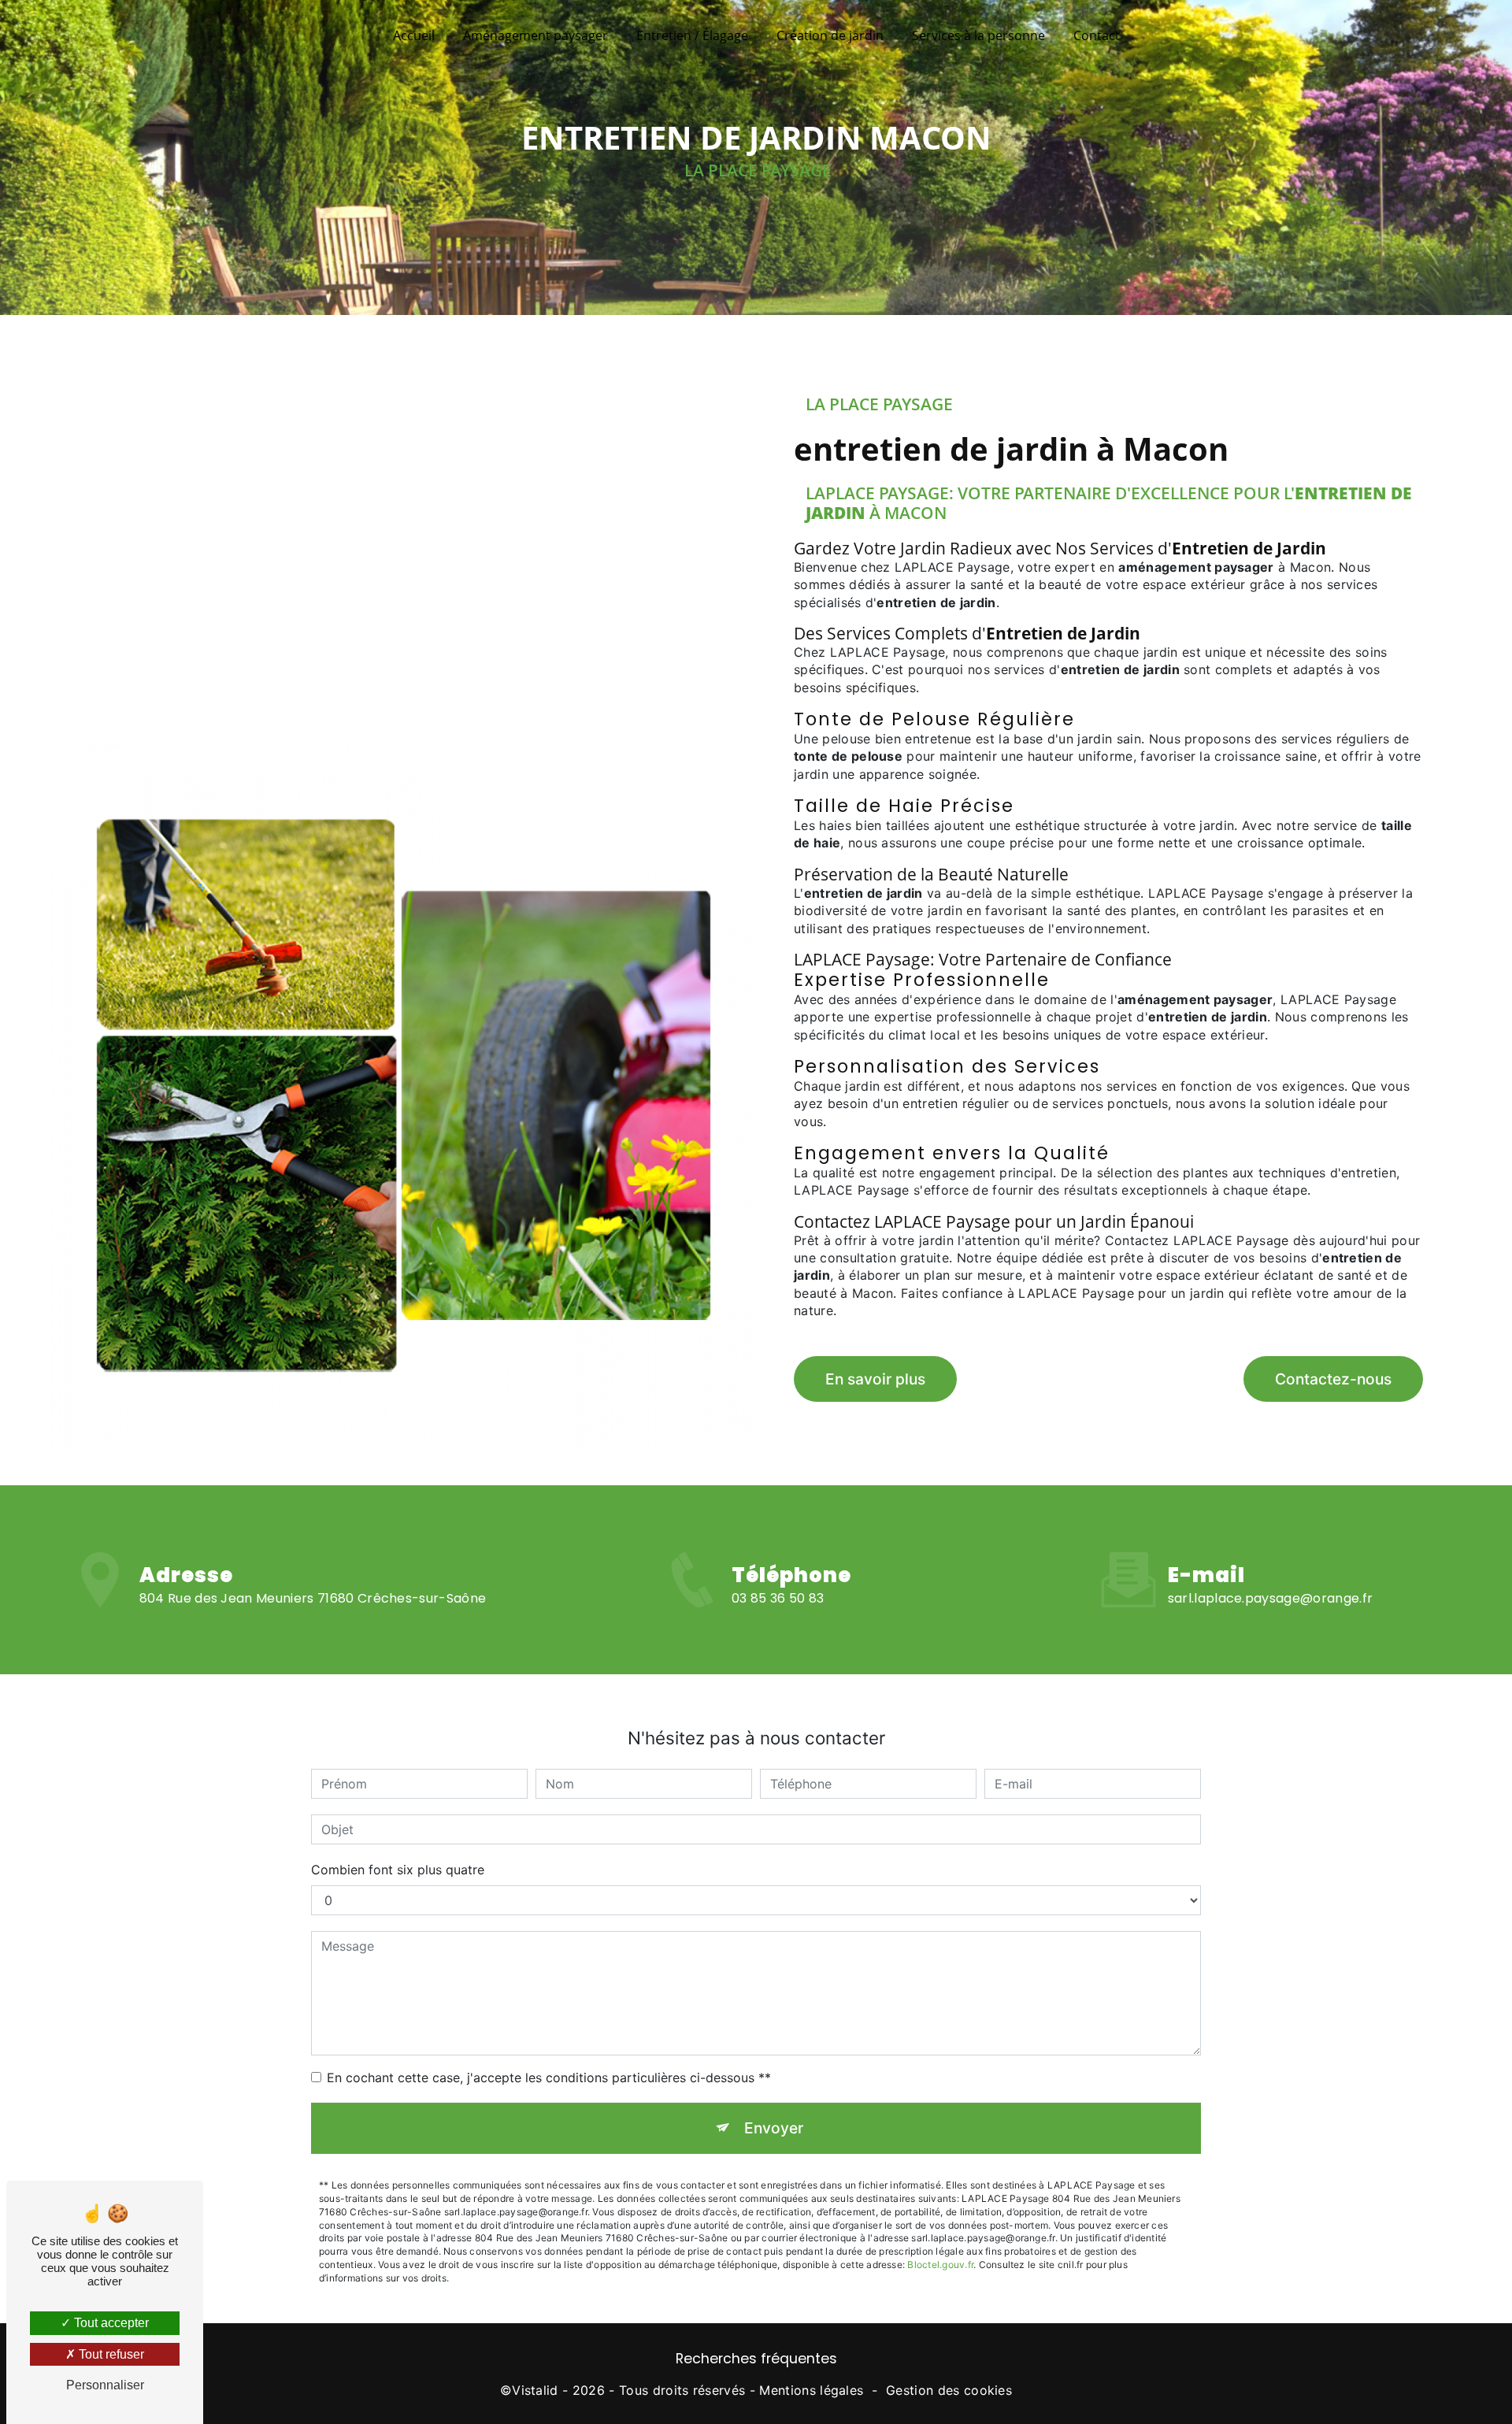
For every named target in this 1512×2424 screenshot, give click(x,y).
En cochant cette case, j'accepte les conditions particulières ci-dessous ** (549, 2077)
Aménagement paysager (535, 35)
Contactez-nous (1333, 1379)
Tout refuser (110, 2354)
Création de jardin (830, 35)
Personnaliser (105, 2385)
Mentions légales (811, 2390)
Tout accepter (110, 2323)
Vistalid (535, 2390)
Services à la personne (978, 35)
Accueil (414, 35)
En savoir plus (875, 1379)
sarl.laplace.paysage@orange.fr (1271, 1598)
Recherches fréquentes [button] (756, 2359)
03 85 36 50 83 (778, 1598)
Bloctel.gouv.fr (940, 2265)
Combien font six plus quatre (398, 1870)
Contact (1097, 35)
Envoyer (774, 2128)
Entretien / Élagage (692, 35)
